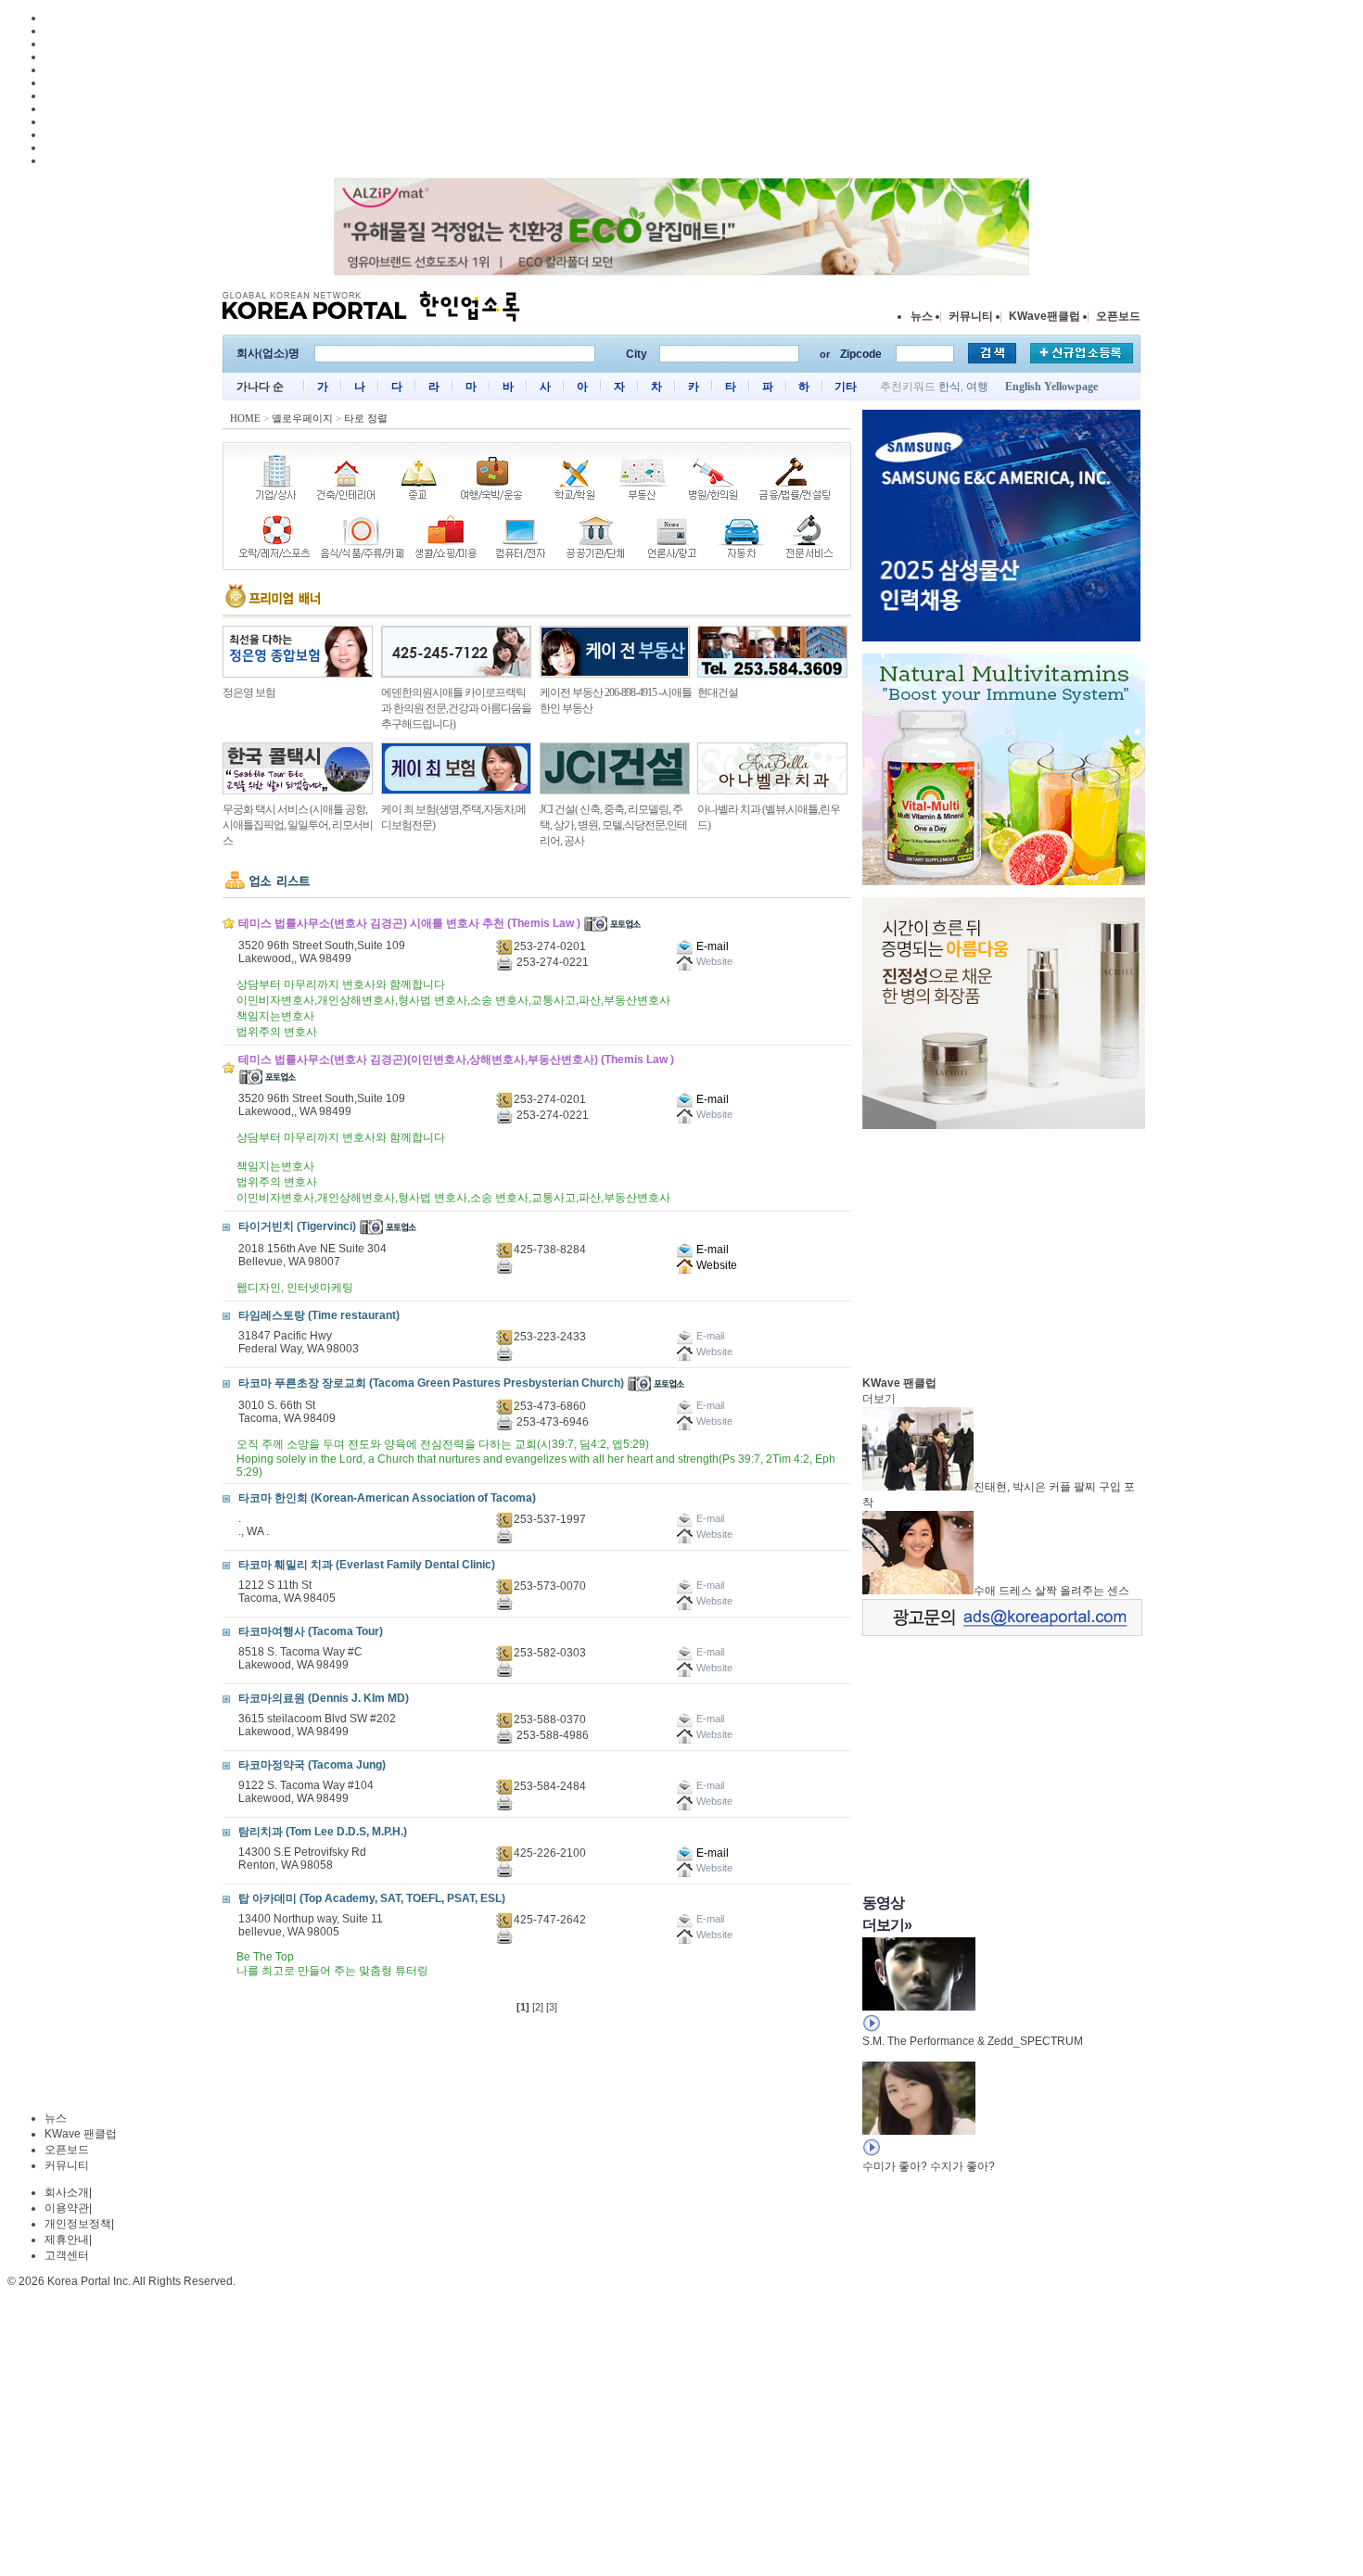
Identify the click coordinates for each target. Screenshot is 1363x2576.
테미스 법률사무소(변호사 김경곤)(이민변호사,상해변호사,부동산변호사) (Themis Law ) (456, 1060)
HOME (245, 418)
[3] (552, 2007)
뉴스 (922, 316)
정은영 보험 (249, 692)
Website (715, 1265)
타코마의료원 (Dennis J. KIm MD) (324, 1698)
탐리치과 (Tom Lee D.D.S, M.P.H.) (323, 1832)
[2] (538, 2007)
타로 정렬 (366, 418)
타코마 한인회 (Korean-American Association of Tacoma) (387, 1498)
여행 (977, 387)
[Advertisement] (1001, 1248)
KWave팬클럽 (1045, 316)
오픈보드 (1118, 316)
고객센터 (67, 2255)
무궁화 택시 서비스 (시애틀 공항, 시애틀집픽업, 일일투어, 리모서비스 (298, 825)
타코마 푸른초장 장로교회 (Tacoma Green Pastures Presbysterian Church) (431, 1383)
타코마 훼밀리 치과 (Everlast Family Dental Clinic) (367, 1565)
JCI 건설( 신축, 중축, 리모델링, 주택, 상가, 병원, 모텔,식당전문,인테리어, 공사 (613, 825)
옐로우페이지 (302, 418)
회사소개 (67, 2192)
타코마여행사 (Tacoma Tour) (311, 1631)
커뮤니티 (971, 316)
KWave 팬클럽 (81, 2134)
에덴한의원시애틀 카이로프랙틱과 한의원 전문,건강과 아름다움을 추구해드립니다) (456, 708)
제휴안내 (67, 2240)
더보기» (887, 1925)
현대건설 (718, 692)
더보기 (879, 1399)
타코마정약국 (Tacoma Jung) (312, 1765)
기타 (846, 387)
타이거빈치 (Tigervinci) (297, 1226)
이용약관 (67, 2208)
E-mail (711, 946)
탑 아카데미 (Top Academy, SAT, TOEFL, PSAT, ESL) (372, 1898)
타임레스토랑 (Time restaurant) (319, 1315)
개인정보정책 (78, 2224)
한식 (949, 387)
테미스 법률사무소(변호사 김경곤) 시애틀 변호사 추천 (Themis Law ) (409, 923)
